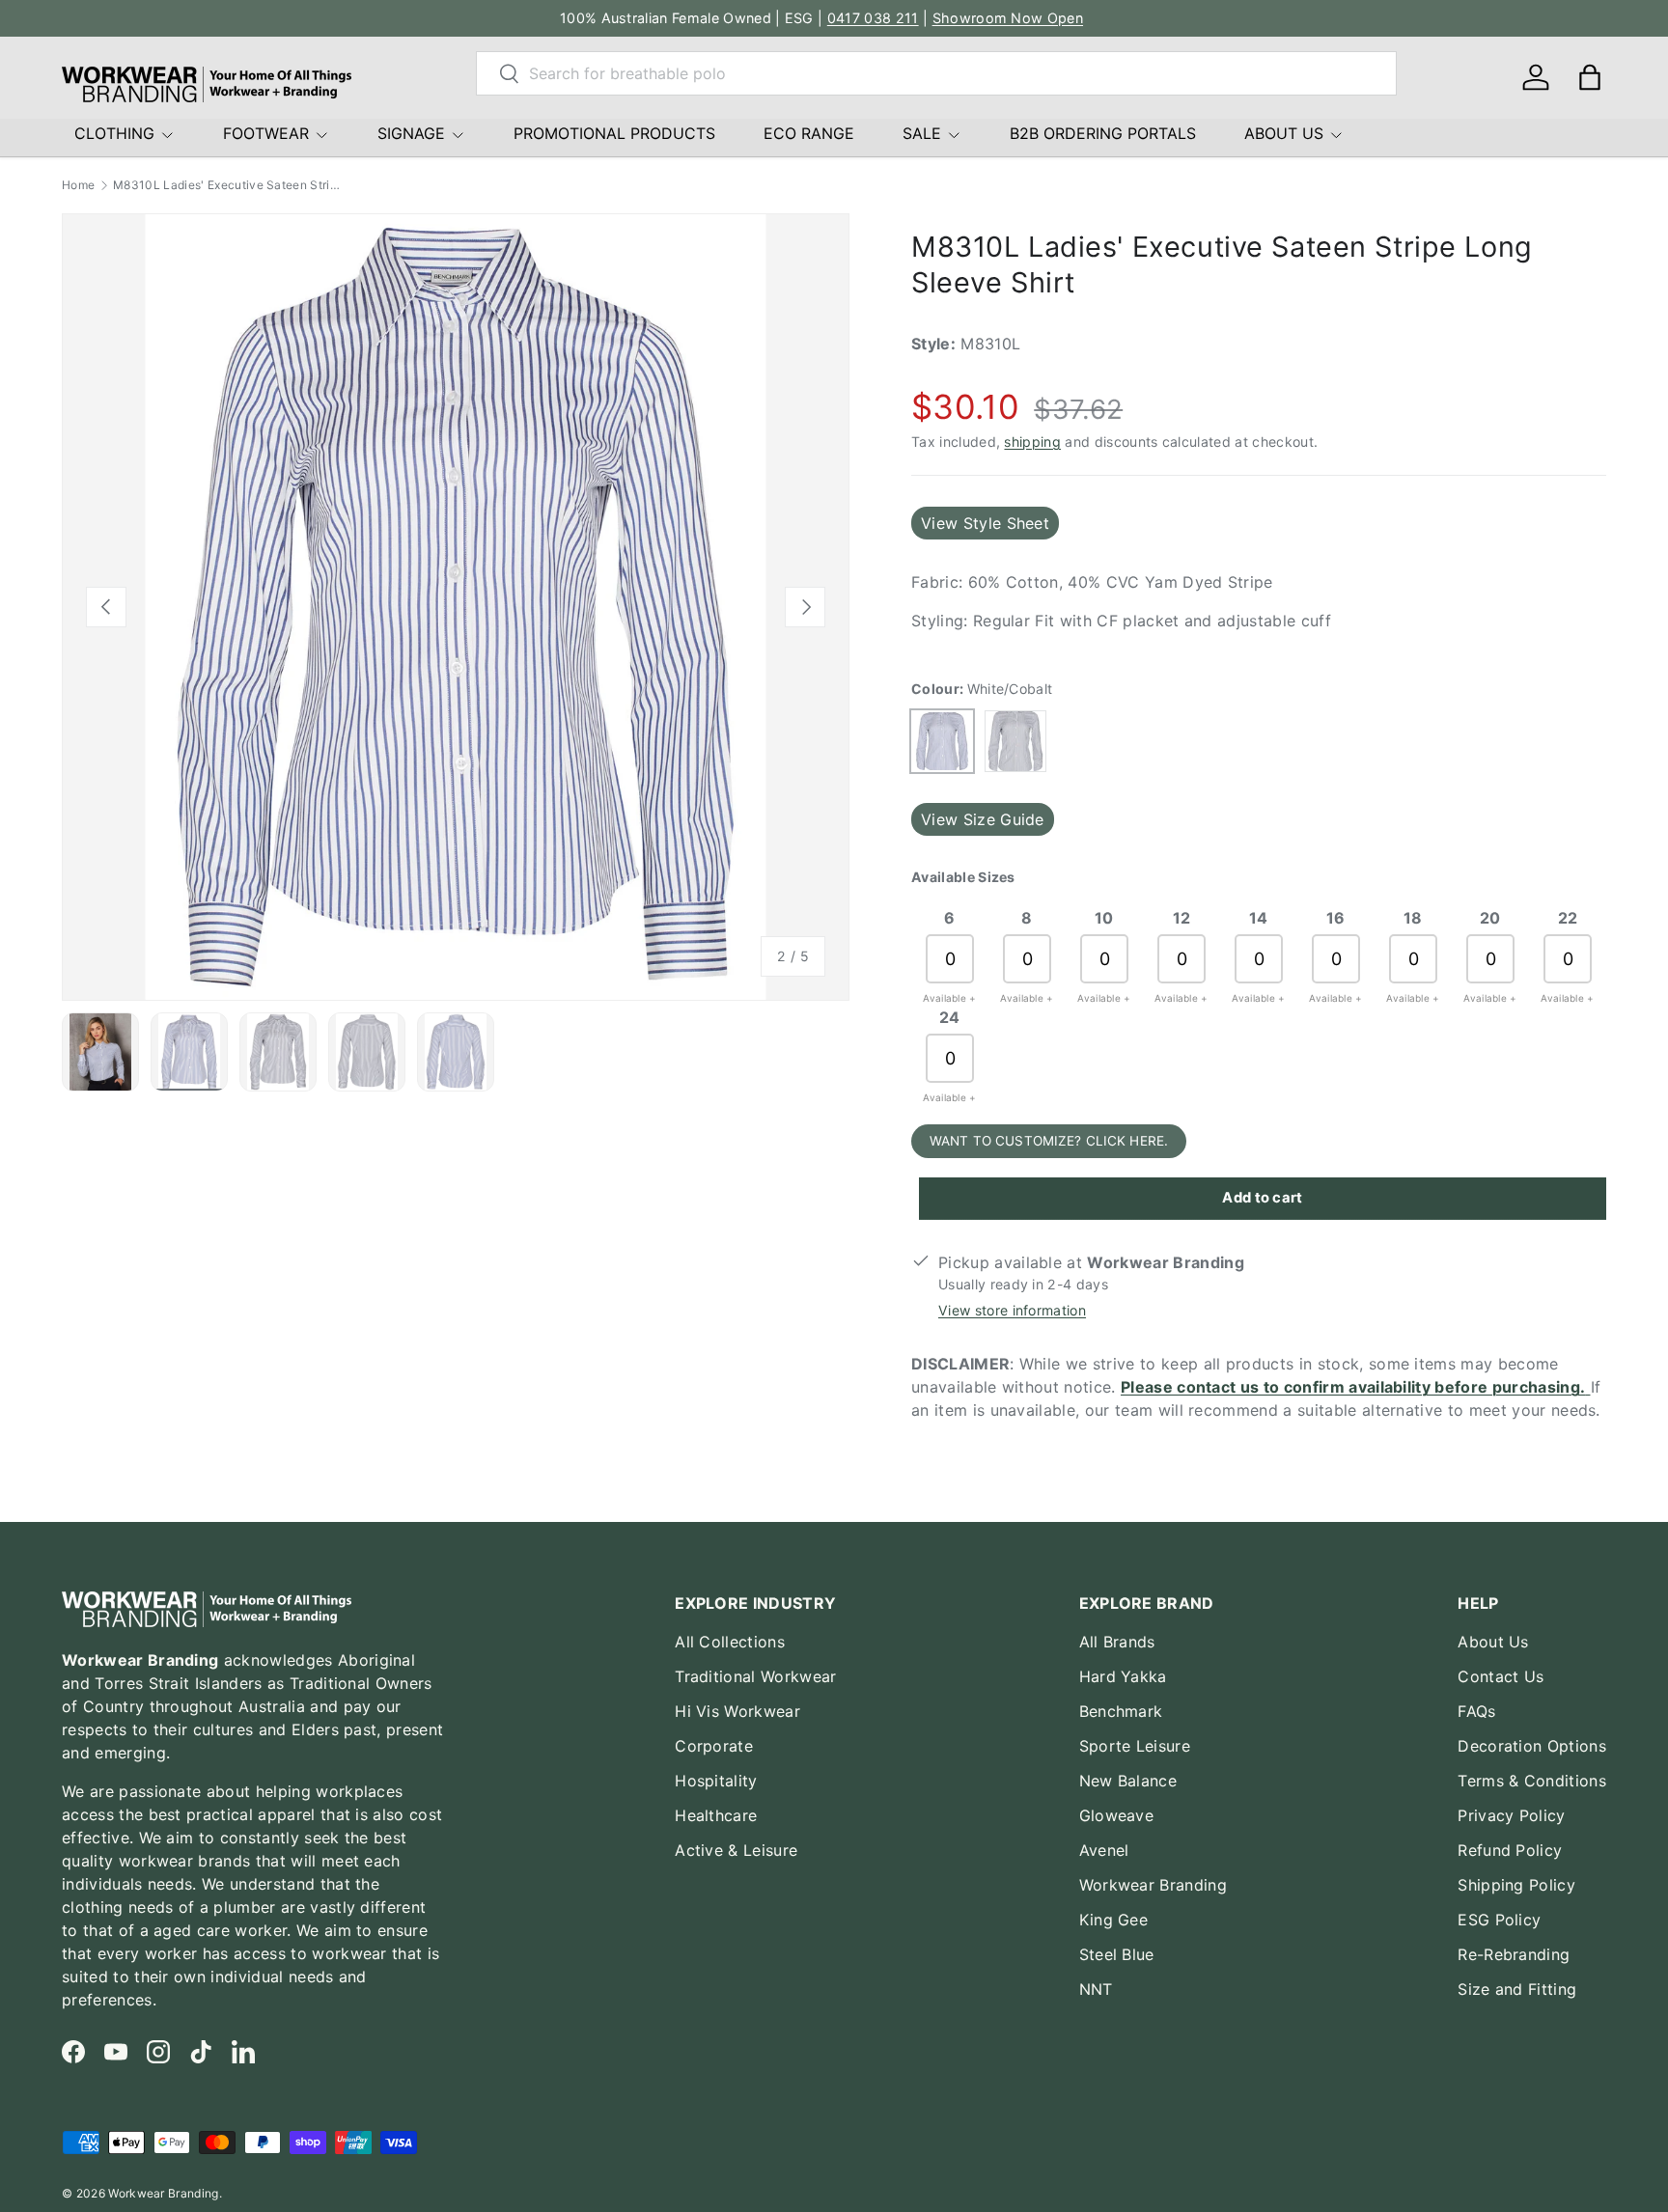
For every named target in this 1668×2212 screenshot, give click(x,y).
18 (1413, 918)
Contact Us (1501, 1676)
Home (78, 185)
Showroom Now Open (1008, 18)
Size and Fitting (1517, 1989)
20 (1490, 918)
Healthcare (716, 1815)
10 (1104, 918)
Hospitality (716, 1781)
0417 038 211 (873, 18)
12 (1182, 918)
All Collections (730, 1642)
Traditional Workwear (755, 1676)
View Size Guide (983, 819)
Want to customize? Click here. (1049, 1141)
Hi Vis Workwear (737, 1711)
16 (1336, 918)
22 (1568, 918)
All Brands (1117, 1642)
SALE (922, 133)
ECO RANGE (809, 133)
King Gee (1114, 1920)
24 (950, 1017)
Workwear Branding (1153, 1885)
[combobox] (936, 73)
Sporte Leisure (1135, 1746)
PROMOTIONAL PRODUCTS (614, 133)
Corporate (714, 1746)
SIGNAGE (411, 133)
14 (1259, 918)
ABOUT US (1284, 133)
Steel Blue (1117, 1954)
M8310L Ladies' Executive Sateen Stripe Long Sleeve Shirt (229, 185)
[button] (1590, 77)
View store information (1012, 1310)
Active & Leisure (736, 1850)
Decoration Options (1532, 1746)
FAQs (1476, 1711)
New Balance (1128, 1781)
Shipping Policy (1516, 1885)
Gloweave (1117, 1815)
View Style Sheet (985, 523)
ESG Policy (1499, 1920)
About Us (1493, 1642)
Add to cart (1263, 1198)
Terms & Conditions (1532, 1781)
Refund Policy (1510, 1850)
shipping (1032, 442)
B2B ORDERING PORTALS (1103, 133)
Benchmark (1121, 1711)
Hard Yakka (1123, 1676)
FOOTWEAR (266, 133)
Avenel (1104, 1850)
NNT (1096, 1989)
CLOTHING (114, 133)
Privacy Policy (1511, 1815)
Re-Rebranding (1514, 1954)
